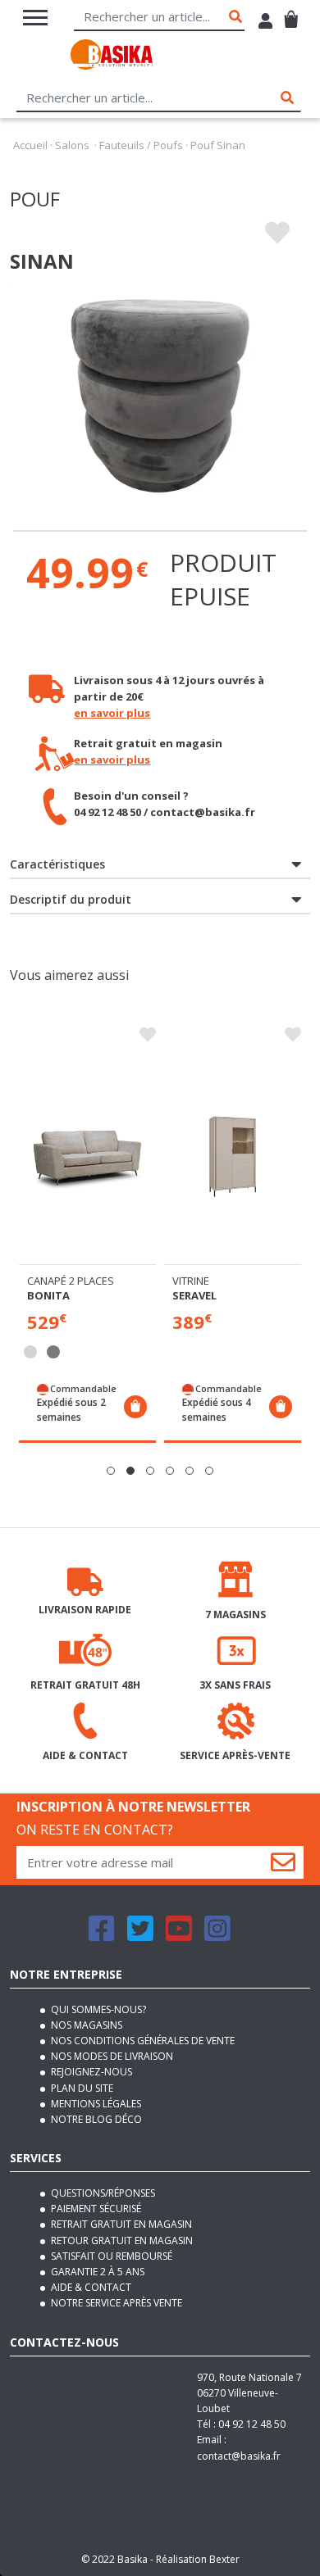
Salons (72, 145)
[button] (111, 1471)
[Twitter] (140, 1936)
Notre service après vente (115, 2303)
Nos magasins (85, 2025)
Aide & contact (90, 2287)
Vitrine (191, 1281)
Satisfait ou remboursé (110, 2256)
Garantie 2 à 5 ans (96, 2272)
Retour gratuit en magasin (121, 2240)
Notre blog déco (95, 2119)
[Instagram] (217, 1936)
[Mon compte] (265, 23)
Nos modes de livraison (111, 2056)
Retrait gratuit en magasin (120, 2224)
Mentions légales (95, 2104)
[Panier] (291, 13)
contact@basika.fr (239, 2456)
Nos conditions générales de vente (142, 2041)
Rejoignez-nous (90, 2072)
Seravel (194, 1295)
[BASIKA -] (112, 57)
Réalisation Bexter (198, 2559)
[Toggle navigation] (35, 18)
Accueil (30, 145)
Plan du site (81, 2088)
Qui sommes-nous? (97, 2009)
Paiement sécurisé (95, 2209)
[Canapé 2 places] (87, 1156)
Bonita (48, 1295)
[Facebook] (102, 1936)
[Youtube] (179, 1936)
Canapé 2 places (71, 1281)
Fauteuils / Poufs (141, 145)
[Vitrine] (233, 1156)
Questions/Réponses (102, 2193)
